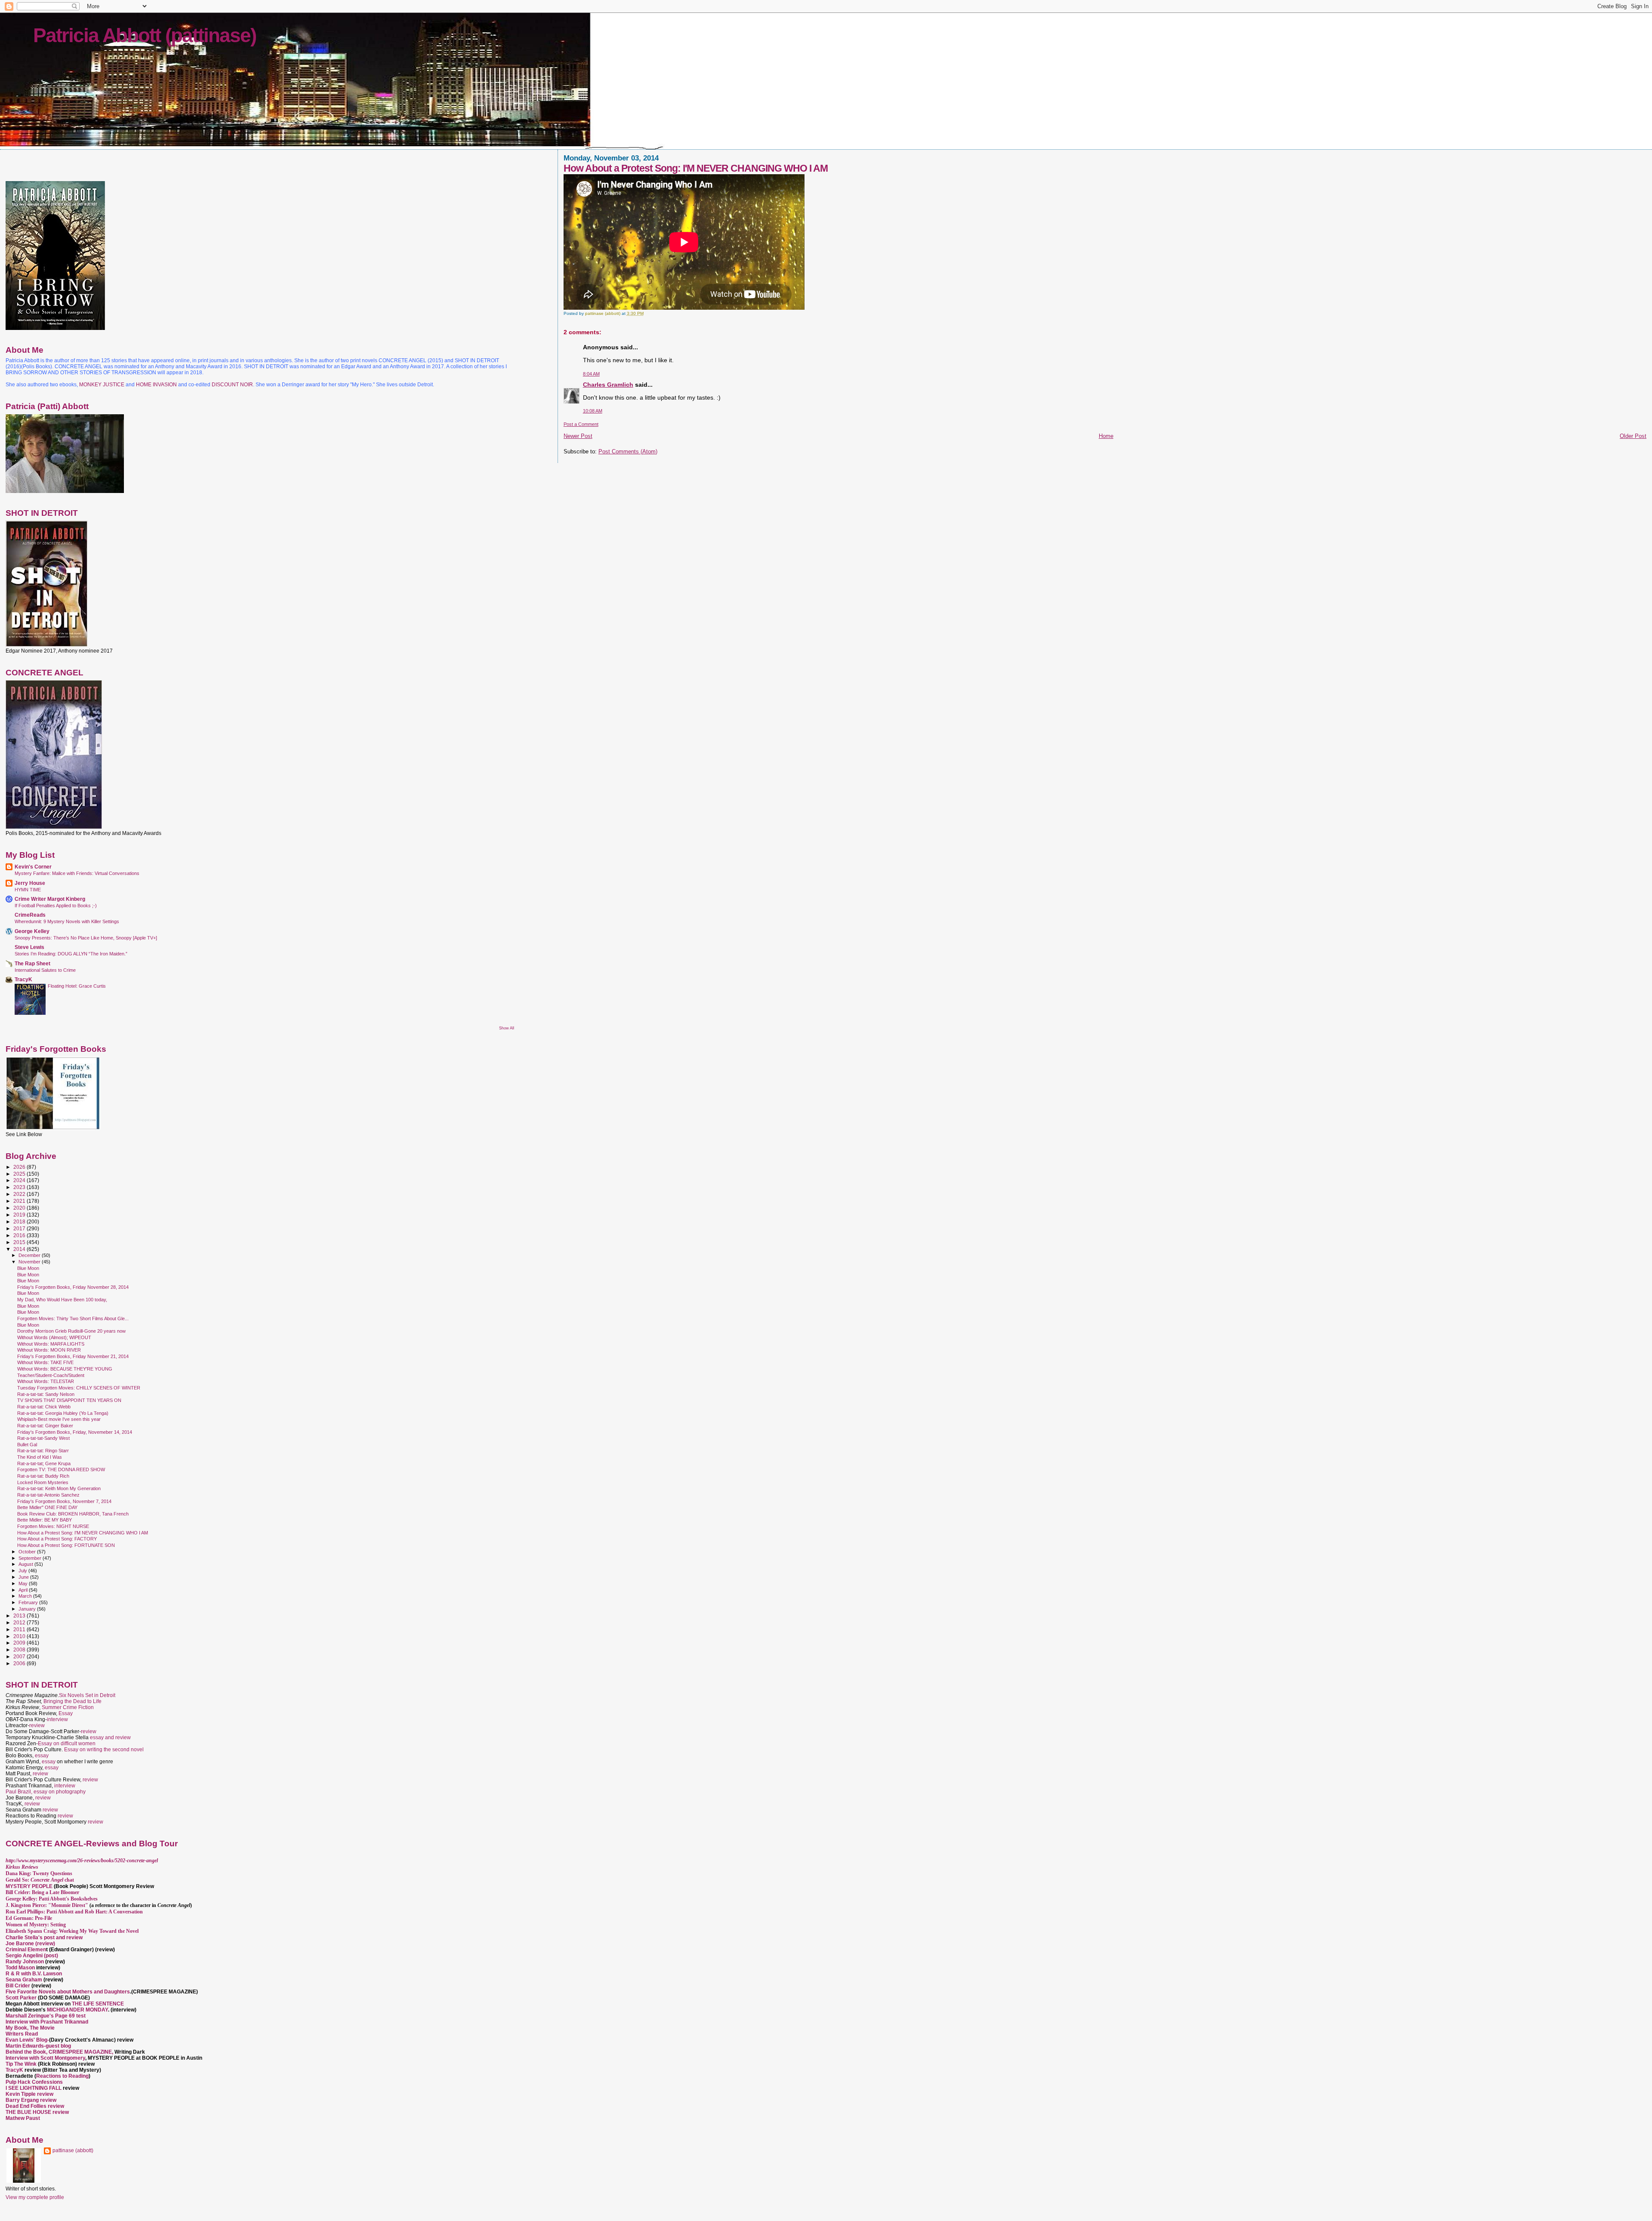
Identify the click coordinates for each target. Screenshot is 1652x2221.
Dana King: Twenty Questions (39, 1873)
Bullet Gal (27, 1445)
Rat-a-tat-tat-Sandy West (43, 1438)
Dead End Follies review (35, 2106)
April (24, 1590)
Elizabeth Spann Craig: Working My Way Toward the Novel (72, 1931)
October (28, 1552)
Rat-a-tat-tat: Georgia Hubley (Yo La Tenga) (63, 1413)
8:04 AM (591, 374)
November (30, 1262)
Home (1106, 436)
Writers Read (22, 2034)
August (26, 1564)
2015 (20, 1242)
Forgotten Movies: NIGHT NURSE (53, 1526)
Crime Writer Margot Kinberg (50, 899)
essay (42, 1756)
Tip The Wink (21, 2064)
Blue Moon (28, 1268)
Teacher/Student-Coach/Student (51, 1375)
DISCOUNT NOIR (232, 385)
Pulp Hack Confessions (34, 2082)
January (28, 1609)
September (31, 1558)
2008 (20, 1650)
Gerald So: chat (40, 1880)
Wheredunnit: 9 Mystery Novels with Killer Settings (67, 921)
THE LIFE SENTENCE (98, 2004)
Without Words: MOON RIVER (49, 1350)
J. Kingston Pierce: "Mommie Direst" (47, 1905)
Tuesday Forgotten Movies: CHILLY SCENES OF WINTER (79, 1388)
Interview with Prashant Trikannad (47, 2022)
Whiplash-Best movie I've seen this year (59, 1419)
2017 (20, 1228)
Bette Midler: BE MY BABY (45, 1520)
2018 (20, 1221)
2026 (20, 1167)
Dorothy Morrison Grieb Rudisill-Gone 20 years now (71, 1331)
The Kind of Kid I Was (40, 1457)
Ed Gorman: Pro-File (29, 1918)
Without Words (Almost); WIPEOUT (54, 1337)
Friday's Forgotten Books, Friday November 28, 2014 (73, 1287)
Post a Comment (581, 424)
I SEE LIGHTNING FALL (34, 2088)
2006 (20, 1663)
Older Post (1633, 436)
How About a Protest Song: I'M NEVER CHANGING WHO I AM (83, 1533)
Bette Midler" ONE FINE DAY (47, 1507)
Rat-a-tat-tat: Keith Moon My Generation (59, 1488)
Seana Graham (24, 1980)
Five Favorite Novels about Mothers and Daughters (68, 1992)
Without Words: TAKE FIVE (45, 1362)
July (23, 1571)
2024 (20, 1180)
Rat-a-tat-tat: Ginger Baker (45, 1426)
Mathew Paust (23, 2118)
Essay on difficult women (67, 1744)
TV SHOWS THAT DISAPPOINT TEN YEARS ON (69, 1400)
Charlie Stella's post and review (44, 1938)
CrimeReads (30, 915)
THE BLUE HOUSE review (37, 2112)
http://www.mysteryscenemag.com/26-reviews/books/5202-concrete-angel (82, 1861)
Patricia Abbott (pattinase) (145, 35)
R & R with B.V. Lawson (34, 1974)
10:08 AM (593, 411)
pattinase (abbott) (73, 2150)
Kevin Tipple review (29, 2094)
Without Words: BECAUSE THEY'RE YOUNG (65, 1369)
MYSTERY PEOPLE (30, 1886)
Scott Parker (21, 1998)
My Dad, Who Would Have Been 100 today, (62, 1300)
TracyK (23, 979)
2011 (20, 1629)
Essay (66, 1713)
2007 (20, 1656)
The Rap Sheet (32, 963)
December (30, 1255)
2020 (20, 1208)
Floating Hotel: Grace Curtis (77, 986)
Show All (507, 1028)
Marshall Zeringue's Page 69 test (46, 2016)
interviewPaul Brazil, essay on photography (46, 1789)
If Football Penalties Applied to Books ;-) (56, 906)
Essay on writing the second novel (104, 1750)
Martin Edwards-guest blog (38, 2046)
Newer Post (578, 436)
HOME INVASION (156, 385)
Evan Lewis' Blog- (27, 2040)
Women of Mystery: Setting (36, 1925)
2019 (20, 1215)
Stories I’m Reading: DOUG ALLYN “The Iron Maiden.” (71, 954)
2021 (20, 1201)
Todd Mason (21, 1968)
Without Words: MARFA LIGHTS (51, 1344)
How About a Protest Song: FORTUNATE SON (66, 1545)
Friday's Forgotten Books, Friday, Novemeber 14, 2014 (75, 1432)
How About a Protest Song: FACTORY (57, 1539)
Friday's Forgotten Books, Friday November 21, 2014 (73, 1356)
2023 (20, 1187)
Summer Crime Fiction (68, 1707)
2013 (20, 1616)
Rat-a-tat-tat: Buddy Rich (43, 1476)
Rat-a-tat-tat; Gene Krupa (44, 1463)
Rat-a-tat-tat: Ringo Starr (43, 1451)
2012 (20, 1622)
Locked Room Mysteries (43, 1482)
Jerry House (30, 883)
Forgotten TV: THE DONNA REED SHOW (61, 1469)
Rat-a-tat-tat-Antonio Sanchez (48, 1495)
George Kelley (32, 931)
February (29, 1602)
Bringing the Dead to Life (72, 1701)
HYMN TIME (28, 890)
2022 (20, 1194)
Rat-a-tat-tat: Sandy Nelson (46, 1394)
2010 (20, 1636)
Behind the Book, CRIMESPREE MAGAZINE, (60, 2052)
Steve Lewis (29, 947)
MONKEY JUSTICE (102, 385)
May (24, 1583)
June (24, 1577)
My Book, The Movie (30, 2028)
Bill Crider (18, 1986)
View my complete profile (35, 2197)
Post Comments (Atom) (628, 451)
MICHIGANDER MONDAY (77, 2010)
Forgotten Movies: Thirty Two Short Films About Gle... (73, 1318)
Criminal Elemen (26, 1950)
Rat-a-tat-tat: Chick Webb (44, 1407)
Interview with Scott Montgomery (45, 2058)
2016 (20, 1235)
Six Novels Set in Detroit (87, 1695)
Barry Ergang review (31, 2100)
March (26, 1596)
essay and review (110, 1737)
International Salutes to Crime (45, 970)
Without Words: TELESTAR (46, 1381)
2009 (20, 1643)
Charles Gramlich (608, 385)
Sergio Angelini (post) (32, 1956)
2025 (20, 1174)
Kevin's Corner (33, 867)
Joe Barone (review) (30, 1944)
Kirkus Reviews (22, 1867)
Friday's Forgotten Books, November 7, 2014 (64, 1501)
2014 (20, 1249)
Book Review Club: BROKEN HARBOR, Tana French (73, 1514)
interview (57, 1719)
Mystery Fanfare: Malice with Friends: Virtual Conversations (77, 873)
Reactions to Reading (62, 2076)
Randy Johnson (25, 1962)
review (37, 1725)
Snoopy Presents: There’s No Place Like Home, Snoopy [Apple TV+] (86, 938)
